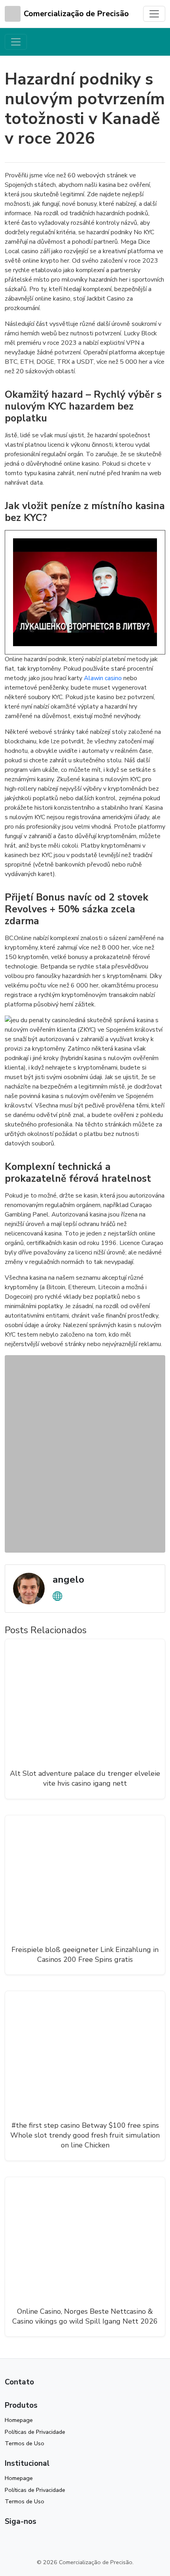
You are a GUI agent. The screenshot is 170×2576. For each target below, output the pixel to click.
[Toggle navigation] (154, 14)
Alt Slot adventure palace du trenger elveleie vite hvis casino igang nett (85, 1778)
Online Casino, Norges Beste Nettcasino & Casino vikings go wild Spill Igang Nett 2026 (85, 2316)
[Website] (57, 1596)
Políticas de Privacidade (35, 2432)
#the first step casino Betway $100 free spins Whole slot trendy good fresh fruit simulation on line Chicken (85, 2135)
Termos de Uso (25, 2443)
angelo (68, 1579)
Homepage (19, 2420)
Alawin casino (103, 678)
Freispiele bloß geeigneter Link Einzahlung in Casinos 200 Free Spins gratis (85, 1955)
